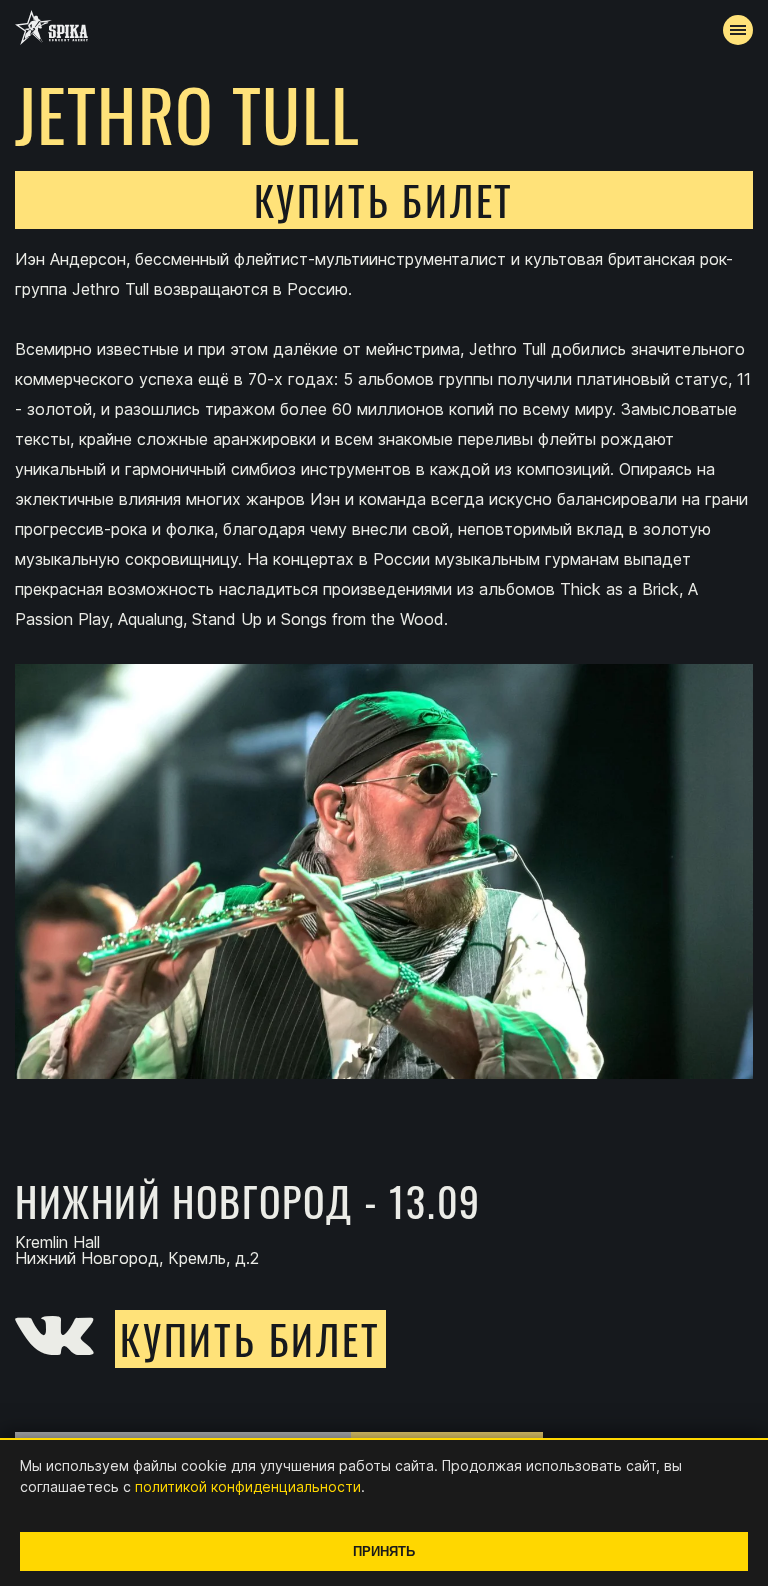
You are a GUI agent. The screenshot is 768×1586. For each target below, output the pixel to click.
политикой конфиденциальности (248, 1486)
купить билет (384, 200)
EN (421, 526)
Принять (384, 1551)
